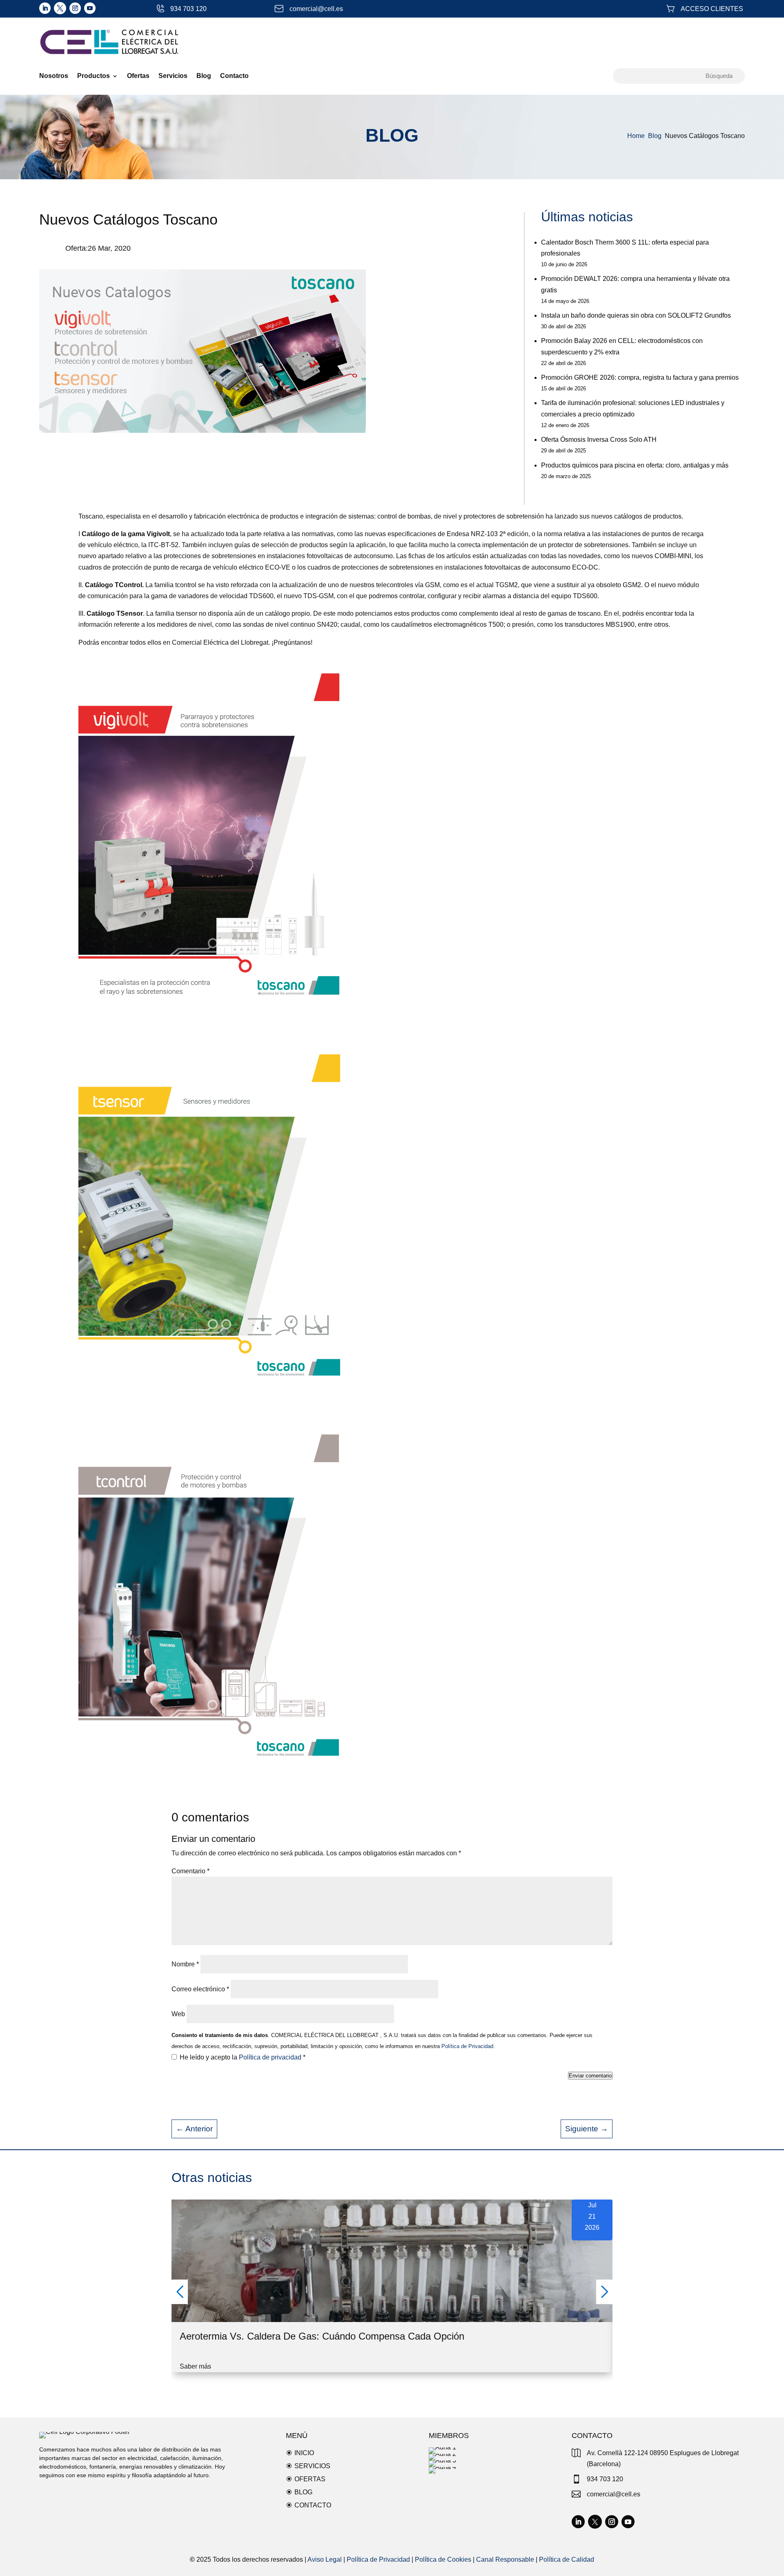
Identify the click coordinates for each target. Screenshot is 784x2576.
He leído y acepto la (243, 2057)
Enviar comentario (590, 2076)
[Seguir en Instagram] (75, 8)
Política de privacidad (271, 2057)
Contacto (234, 76)
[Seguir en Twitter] (60, 8)
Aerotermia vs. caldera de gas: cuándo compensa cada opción (322, 2336)
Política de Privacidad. (467, 2046)
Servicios (173, 76)
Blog (204, 76)
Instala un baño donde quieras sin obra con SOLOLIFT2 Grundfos (636, 315)
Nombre (185, 1964)
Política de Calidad (567, 2559)
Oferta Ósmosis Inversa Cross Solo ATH (599, 440)
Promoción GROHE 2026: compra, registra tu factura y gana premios (640, 377)
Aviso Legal (325, 2559)
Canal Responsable (505, 2559)
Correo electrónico (200, 1989)
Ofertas (138, 76)
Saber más (195, 2366)
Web (178, 2014)
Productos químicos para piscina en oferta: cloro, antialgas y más (635, 465)
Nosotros (54, 76)
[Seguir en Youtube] (90, 8)
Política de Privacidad (378, 2559)
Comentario (190, 1871)
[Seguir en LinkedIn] (45, 8)
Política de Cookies (443, 2559)
